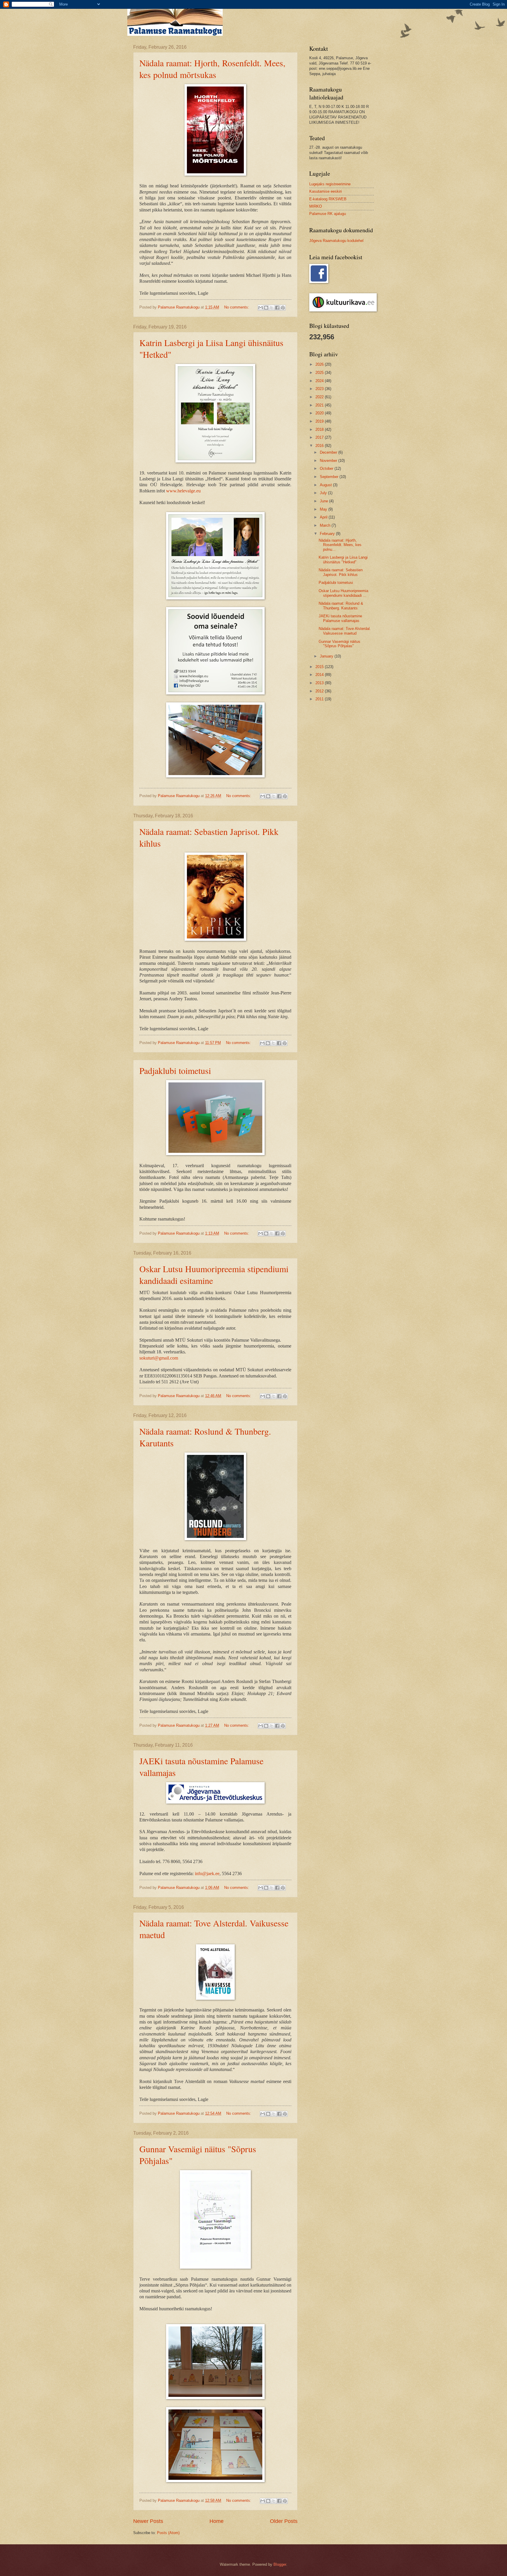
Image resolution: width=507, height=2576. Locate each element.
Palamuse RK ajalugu (328, 214)
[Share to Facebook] (277, 308)
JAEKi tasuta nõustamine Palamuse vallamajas (340, 618)
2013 (320, 683)
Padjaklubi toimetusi (175, 1070)
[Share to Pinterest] (283, 308)
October (327, 468)
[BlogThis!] (266, 308)
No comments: (237, 307)
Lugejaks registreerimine (330, 184)
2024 (320, 381)
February (328, 534)
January (327, 656)
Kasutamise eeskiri (326, 191)
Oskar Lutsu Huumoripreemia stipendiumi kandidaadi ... (343, 593)
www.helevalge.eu (183, 491)
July (324, 493)
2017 (320, 437)
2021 (320, 405)
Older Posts (284, 2521)
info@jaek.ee (207, 1873)
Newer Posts (148, 2521)
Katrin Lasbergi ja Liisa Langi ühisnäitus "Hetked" (343, 560)
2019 (320, 421)
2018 (320, 429)
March (326, 525)
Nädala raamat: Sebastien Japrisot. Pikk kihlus (341, 572)
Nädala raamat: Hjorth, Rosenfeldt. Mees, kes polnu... (340, 545)
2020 (320, 413)
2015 (320, 667)
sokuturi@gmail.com (159, 1358)
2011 (320, 699)
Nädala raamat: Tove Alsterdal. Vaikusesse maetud (345, 631)
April (324, 517)
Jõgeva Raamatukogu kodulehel (336, 241)
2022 (320, 397)
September (330, 477)
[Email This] (261, 308)
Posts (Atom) (168, 2533)
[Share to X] (272, 308)
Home (217, 2521)
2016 (320, 446)
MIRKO (316, 206)
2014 (320, 675)
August (326, 485)
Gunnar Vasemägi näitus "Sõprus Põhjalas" (339, 644)
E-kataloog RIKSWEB (328, 199)
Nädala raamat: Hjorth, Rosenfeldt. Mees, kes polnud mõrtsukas (212, 69)
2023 (320, 389)
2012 (320, 691)
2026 (320, 364)
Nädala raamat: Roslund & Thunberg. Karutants (341, 606)
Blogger (280, 2564)
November (329, 461)
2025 (320, 373)
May (324, 509)
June (325, 501)
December (329, 452)
